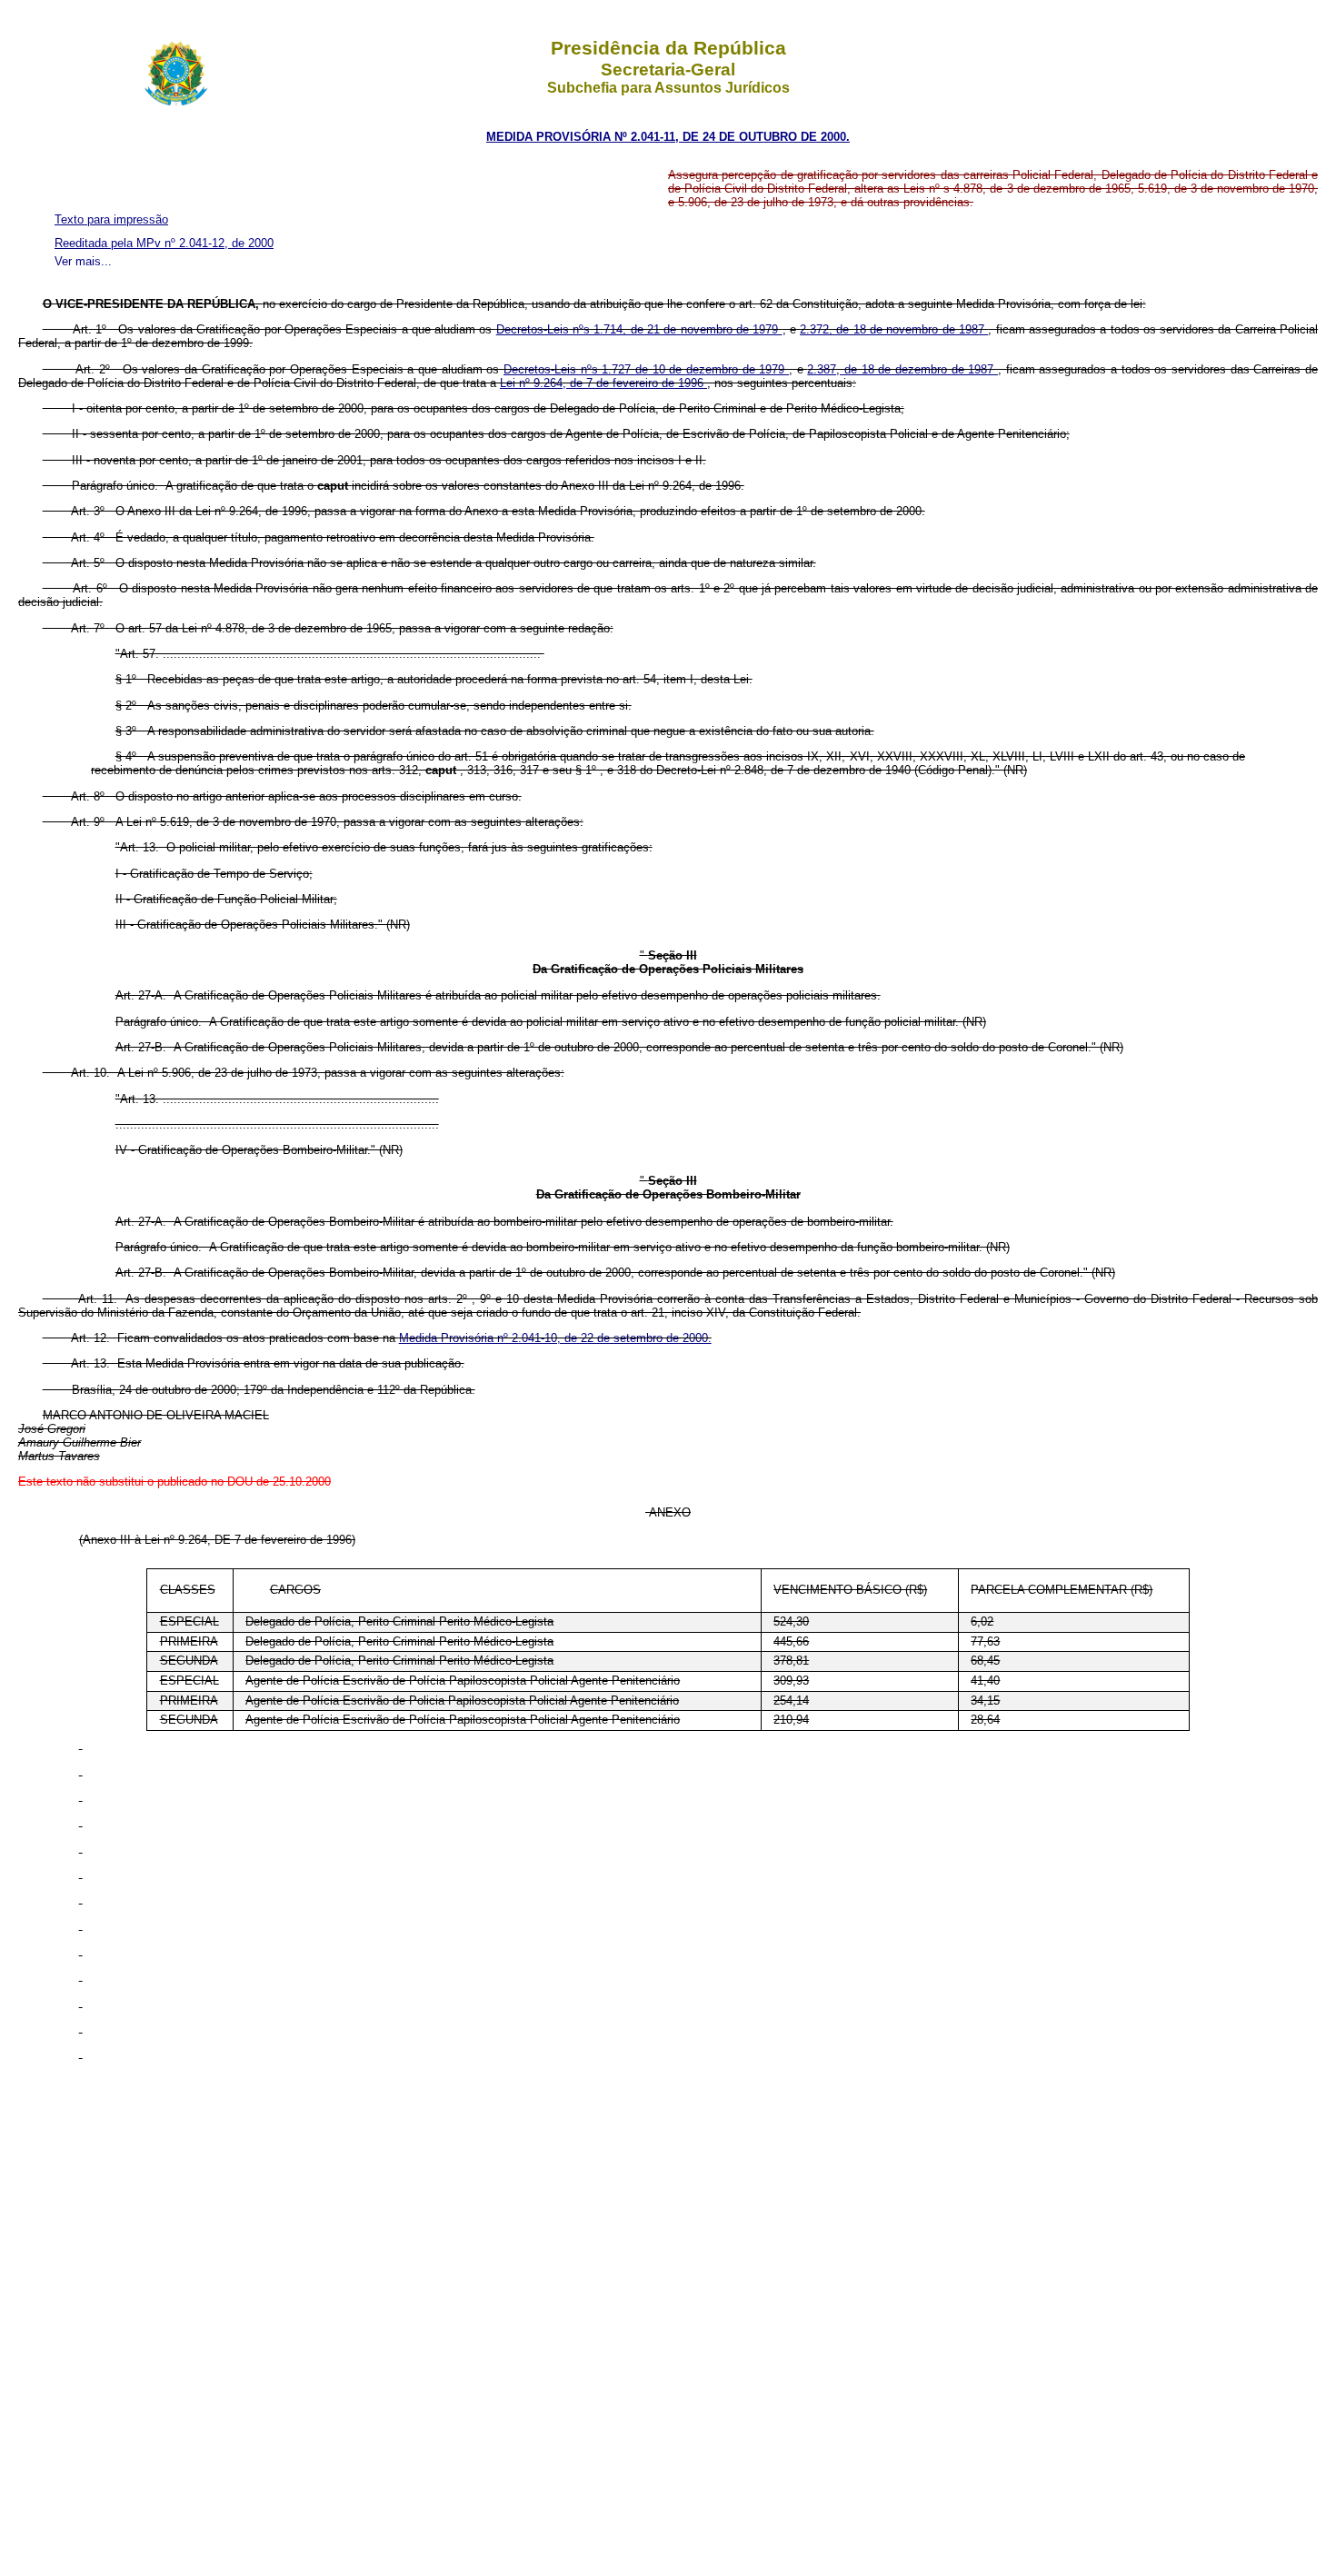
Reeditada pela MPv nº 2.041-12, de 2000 (164, 243)
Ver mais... (83, 261)
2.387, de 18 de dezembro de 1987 (902, 369)
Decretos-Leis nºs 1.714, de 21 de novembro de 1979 (639, 329)
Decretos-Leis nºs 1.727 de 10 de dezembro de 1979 (646, 369)
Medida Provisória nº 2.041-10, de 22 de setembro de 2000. (555, 1338)
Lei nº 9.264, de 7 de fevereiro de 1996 (603, 383)
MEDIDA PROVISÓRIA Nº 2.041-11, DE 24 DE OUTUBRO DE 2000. (668, 137)
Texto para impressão (111, 219)
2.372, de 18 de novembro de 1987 (894, 329)
